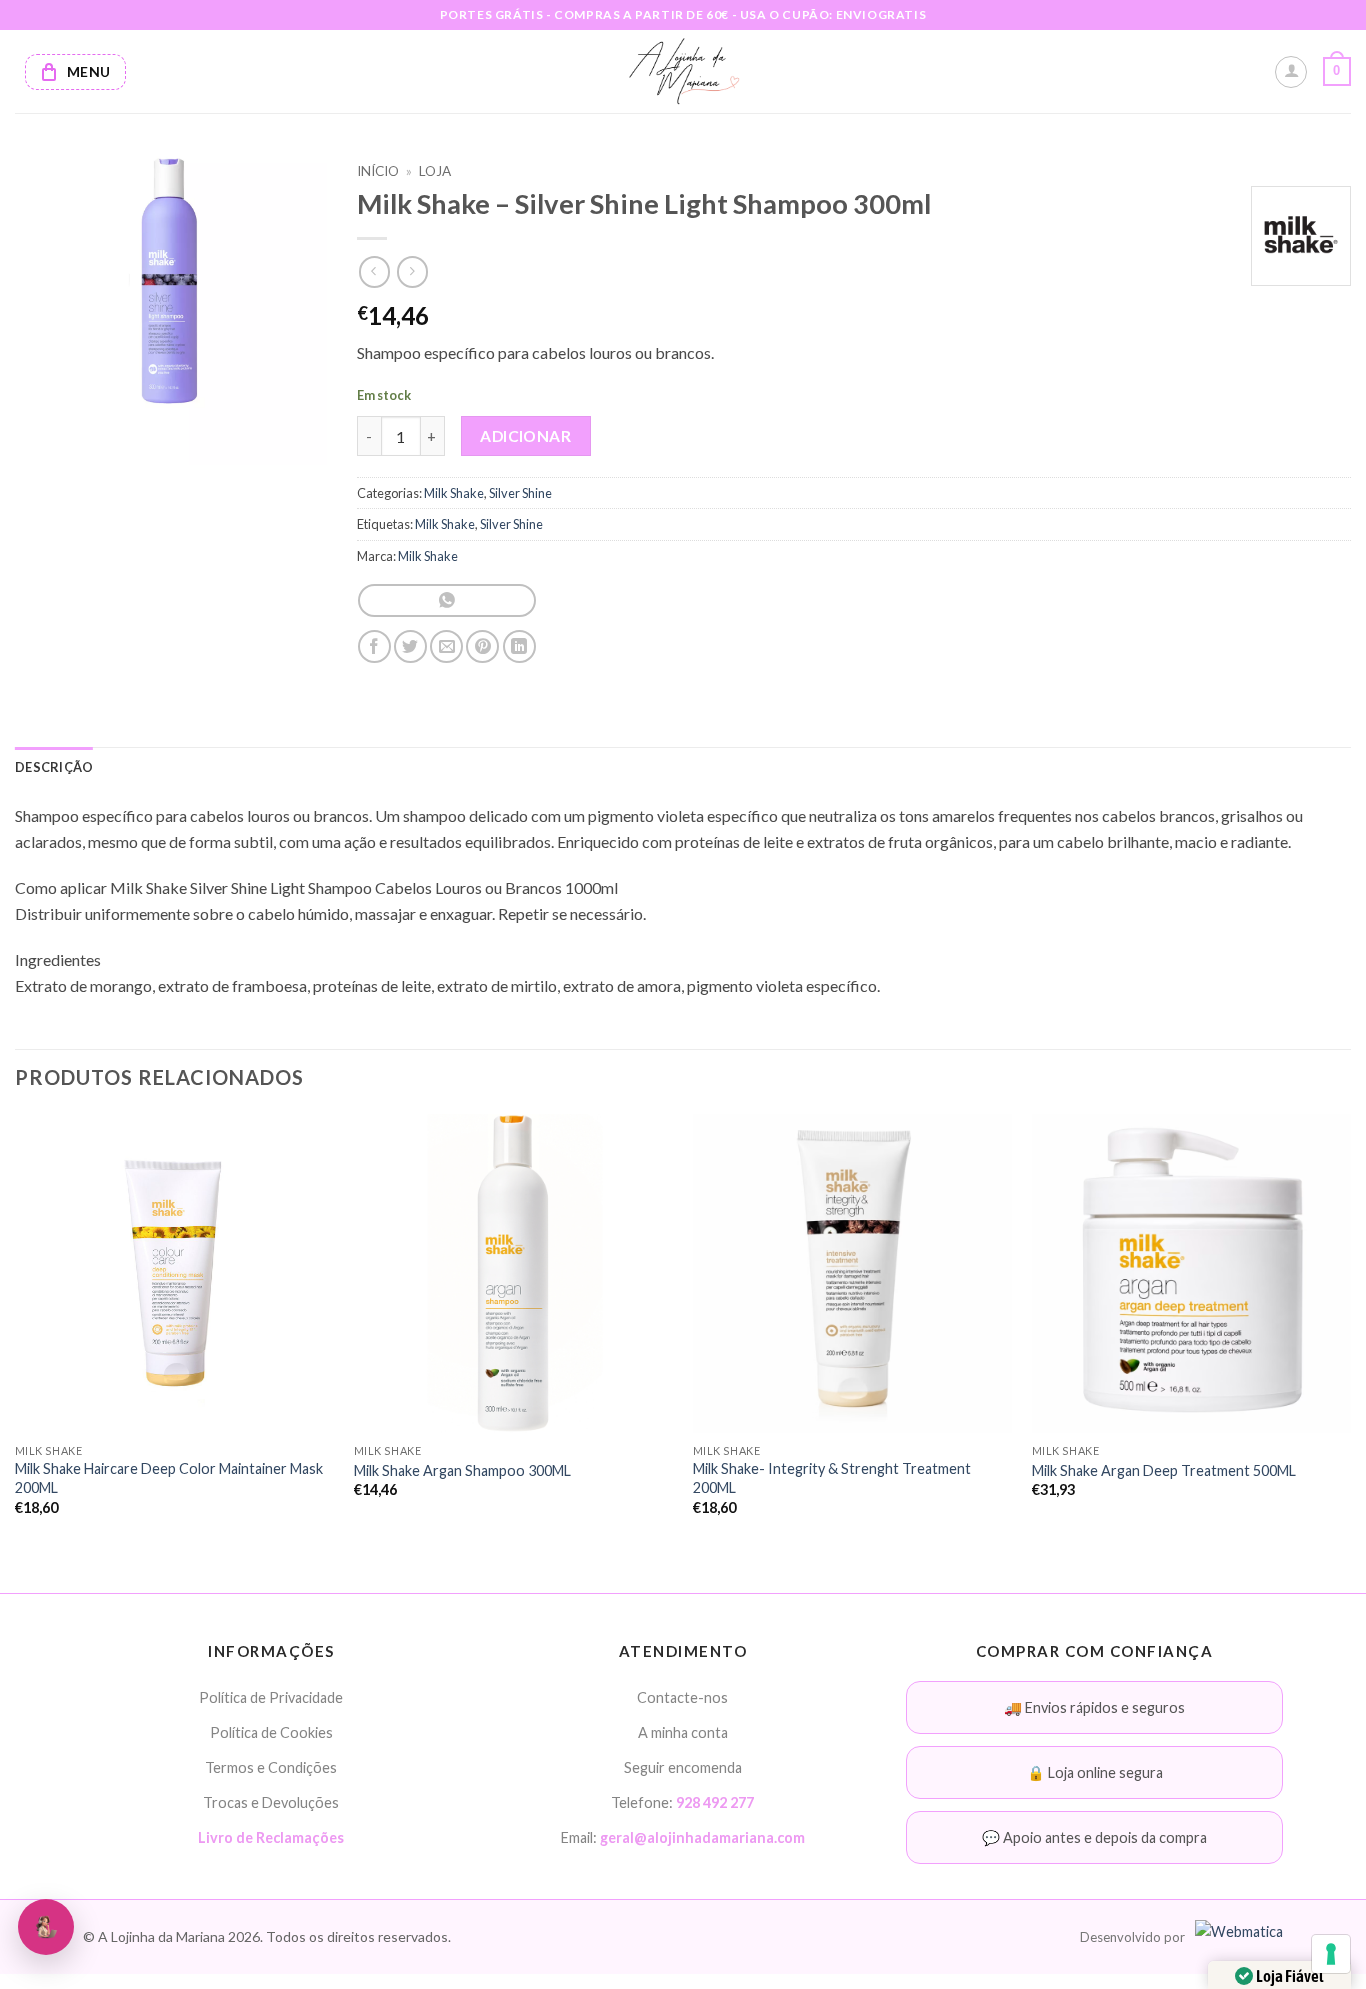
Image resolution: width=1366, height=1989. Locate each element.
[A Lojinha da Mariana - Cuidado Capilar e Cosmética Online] (683, 71)
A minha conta (683, 1732)
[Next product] (374, 271)
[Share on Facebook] (374, 646)
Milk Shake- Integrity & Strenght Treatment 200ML (832, 1478)
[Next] (1350, 1332)
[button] (1337, 72)
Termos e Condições (271, 1767)
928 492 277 (715, 1802)
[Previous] (16, 1332)
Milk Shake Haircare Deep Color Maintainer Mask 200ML (169, 1478)
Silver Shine (520, 493)
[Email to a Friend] (446, 646)
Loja (435, 171)
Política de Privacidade (271, 1697)
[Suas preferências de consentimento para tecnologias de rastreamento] (1331, 1954)
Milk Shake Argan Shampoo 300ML (462, 1470)
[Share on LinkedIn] (519, 646)
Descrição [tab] (54, 767)
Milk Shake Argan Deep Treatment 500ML (1164, 1470)
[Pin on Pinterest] (482, 646)
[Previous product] (412, 271)
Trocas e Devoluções (271, 1802)
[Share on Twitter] (410, 646)
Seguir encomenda (683, 1767)
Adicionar (525, 436)
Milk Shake (454, 493)
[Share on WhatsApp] (446, 600)
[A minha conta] (1291, 72)
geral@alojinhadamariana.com (702, 1837)
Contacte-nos (682, 1697)
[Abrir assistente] (46, 1927)
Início (378, 171)
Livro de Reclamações (271, 1837)
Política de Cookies (271, 1732)
